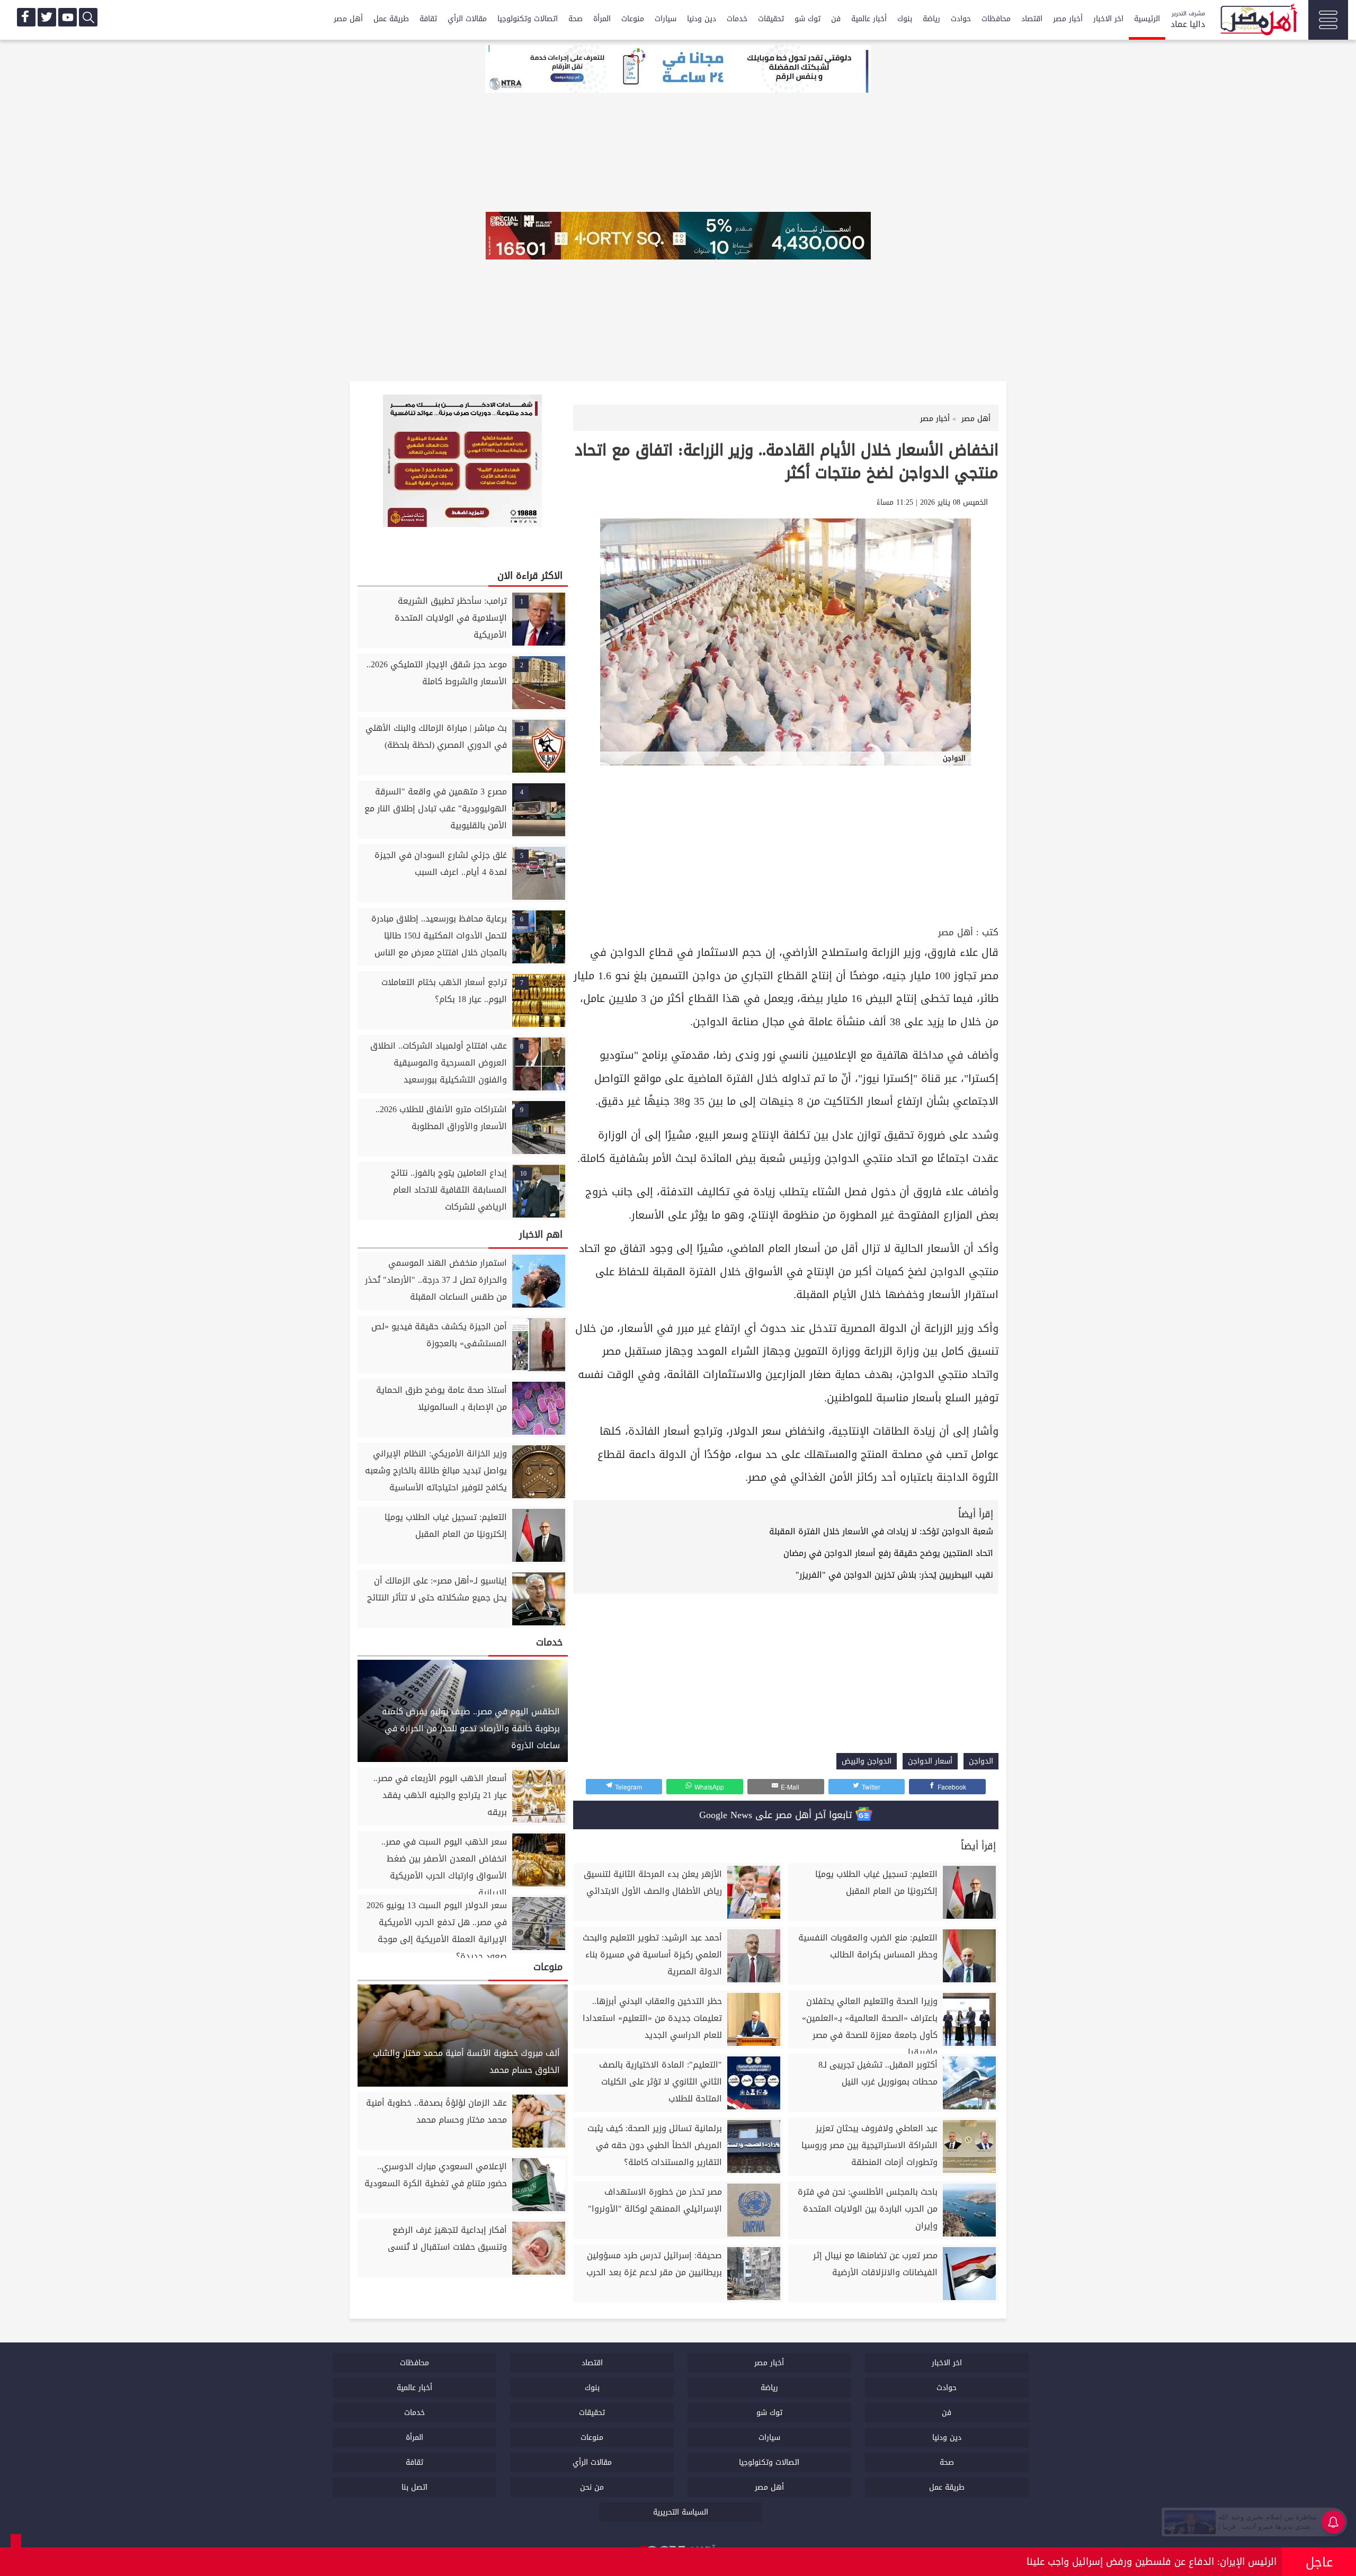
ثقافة (428, 19)
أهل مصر (348, 19)
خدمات (737, 19)
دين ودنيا (702, 19)
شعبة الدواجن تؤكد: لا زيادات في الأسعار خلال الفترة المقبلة (881, 1531)
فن (836, 19)
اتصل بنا (414, 2487)
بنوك (905, 19)
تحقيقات (771, 19)
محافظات (996, 19)
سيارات (666, 19)
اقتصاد (1032, 19)
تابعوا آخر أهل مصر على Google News (777, 1815)
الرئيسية (1147, 19)
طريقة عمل (391, 19)
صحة (576, 19)
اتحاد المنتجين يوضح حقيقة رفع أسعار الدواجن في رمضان (888, 1553)
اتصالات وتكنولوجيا (528, 19)
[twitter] (47, 17)
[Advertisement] (786, 844)
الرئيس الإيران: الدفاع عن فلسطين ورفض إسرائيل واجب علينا (1152, 2562)
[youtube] (68, 17)
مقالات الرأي (467, 19)
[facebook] (26, 17)
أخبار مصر (1068, 19)
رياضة (931, 19)
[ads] (678, 70)
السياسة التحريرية (681, 2512)
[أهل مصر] (1258, 21)
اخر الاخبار (1108, 19)
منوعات (633, 19)
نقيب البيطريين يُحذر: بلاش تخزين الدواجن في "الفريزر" (894, 1575)
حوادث (961, 19)
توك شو (808, 19)
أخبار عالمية (869, 19)
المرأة (602, 19)
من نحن (592, 2487)
